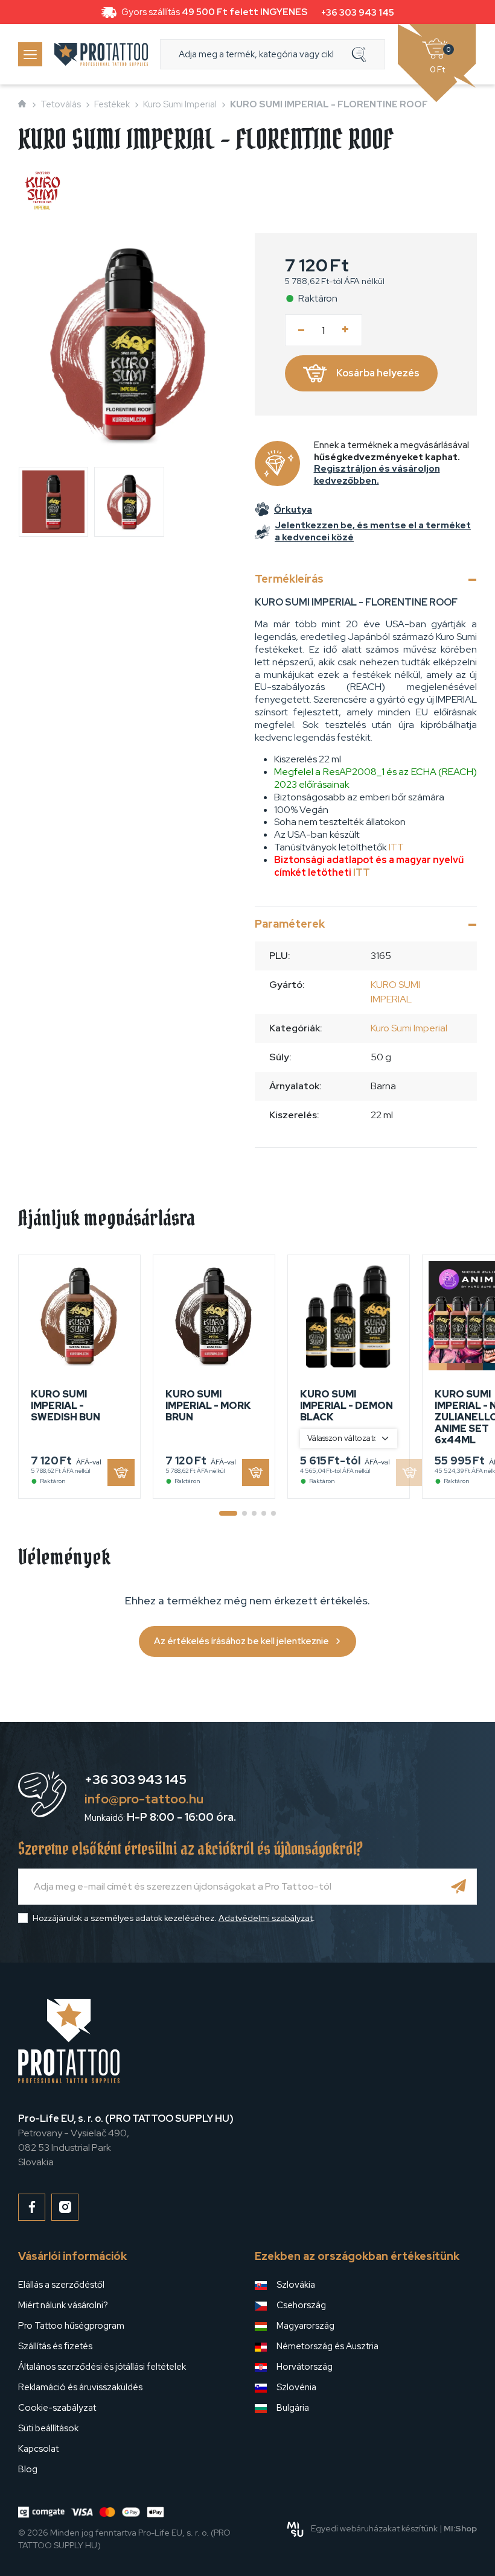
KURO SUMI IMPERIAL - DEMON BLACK (346, 1406)
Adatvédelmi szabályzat (266, 1918)
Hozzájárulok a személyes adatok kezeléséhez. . (174, 1918)
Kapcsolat (38, 2449)
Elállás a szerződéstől (61, 2285)
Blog (28, 2469)
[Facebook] (32, 2207)
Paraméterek (290, 924)
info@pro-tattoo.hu (144, 1799)
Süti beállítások (48, 2428)
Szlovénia (296, 2387)
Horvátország (305, 2367)
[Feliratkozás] (459, 1887)
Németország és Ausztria (327, 2346)
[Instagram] (65, 2207)
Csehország (301, 2305)
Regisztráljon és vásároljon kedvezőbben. (377, 475)
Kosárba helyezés (378, 373)
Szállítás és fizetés (55, 2346)
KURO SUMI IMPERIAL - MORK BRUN (208, 1406)
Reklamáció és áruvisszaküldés (80, 2387)
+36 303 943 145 (358, 13)
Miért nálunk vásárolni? (63, 2305)
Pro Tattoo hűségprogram (71, 2326)
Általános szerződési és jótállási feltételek (102, 2367)
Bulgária (293, 2408)
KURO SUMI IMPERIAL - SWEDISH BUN (65, 1406)
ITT (396, 847)
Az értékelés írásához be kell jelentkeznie (241, 1641)
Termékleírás (289, 579)
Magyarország (305, 2326)
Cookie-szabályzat (57, 2408)
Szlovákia (296, 2285)
